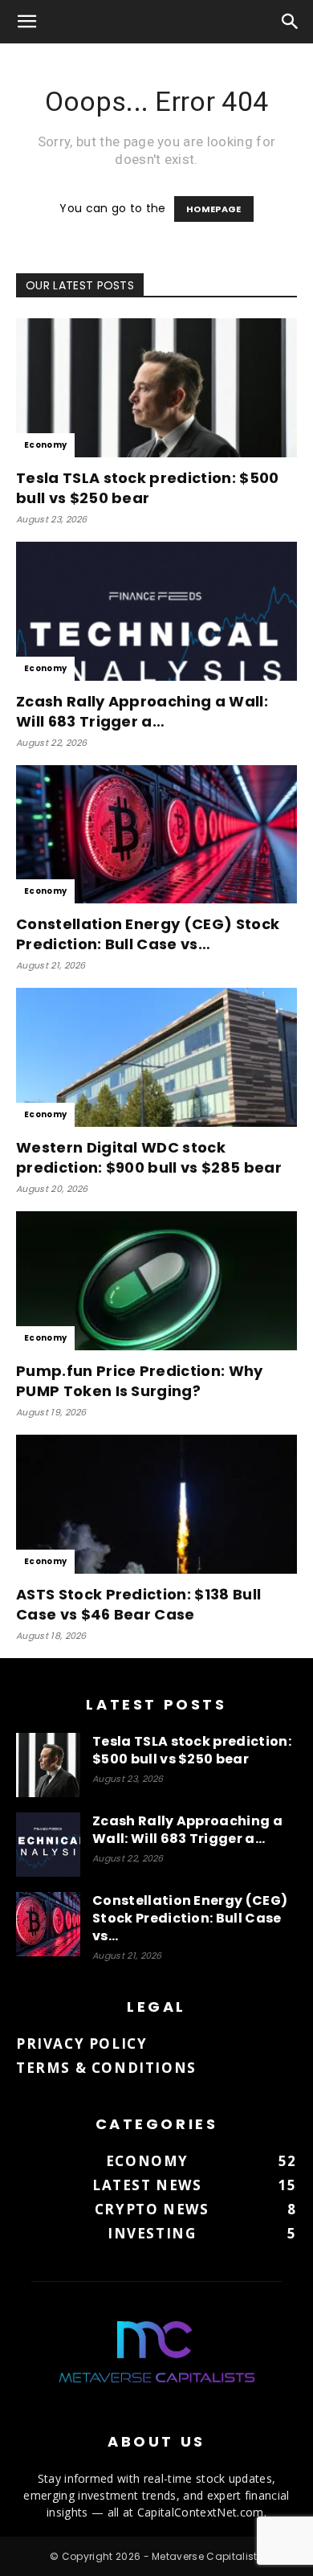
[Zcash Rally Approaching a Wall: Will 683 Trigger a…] (156, 611)
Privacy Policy (81, 2044)
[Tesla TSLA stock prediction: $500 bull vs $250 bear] (156, 388)
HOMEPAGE (214, 209)
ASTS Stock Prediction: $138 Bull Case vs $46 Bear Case (138, 1604)
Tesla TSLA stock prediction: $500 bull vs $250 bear (148, 488)
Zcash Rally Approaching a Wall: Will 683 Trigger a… (142, 711)
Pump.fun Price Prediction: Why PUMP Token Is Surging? (140, 1381)
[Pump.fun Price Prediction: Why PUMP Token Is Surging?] (156, 1281)
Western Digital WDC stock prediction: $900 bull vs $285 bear (149, 1157)
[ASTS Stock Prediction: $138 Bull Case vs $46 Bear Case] (156, 1504)
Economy (45, 445)
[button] (27, 22)
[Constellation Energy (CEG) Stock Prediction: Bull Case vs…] (156, 835)
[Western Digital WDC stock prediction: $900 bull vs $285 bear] (156, 1057)
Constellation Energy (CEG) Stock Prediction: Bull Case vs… (148, 934)
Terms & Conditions (106, 2068)
